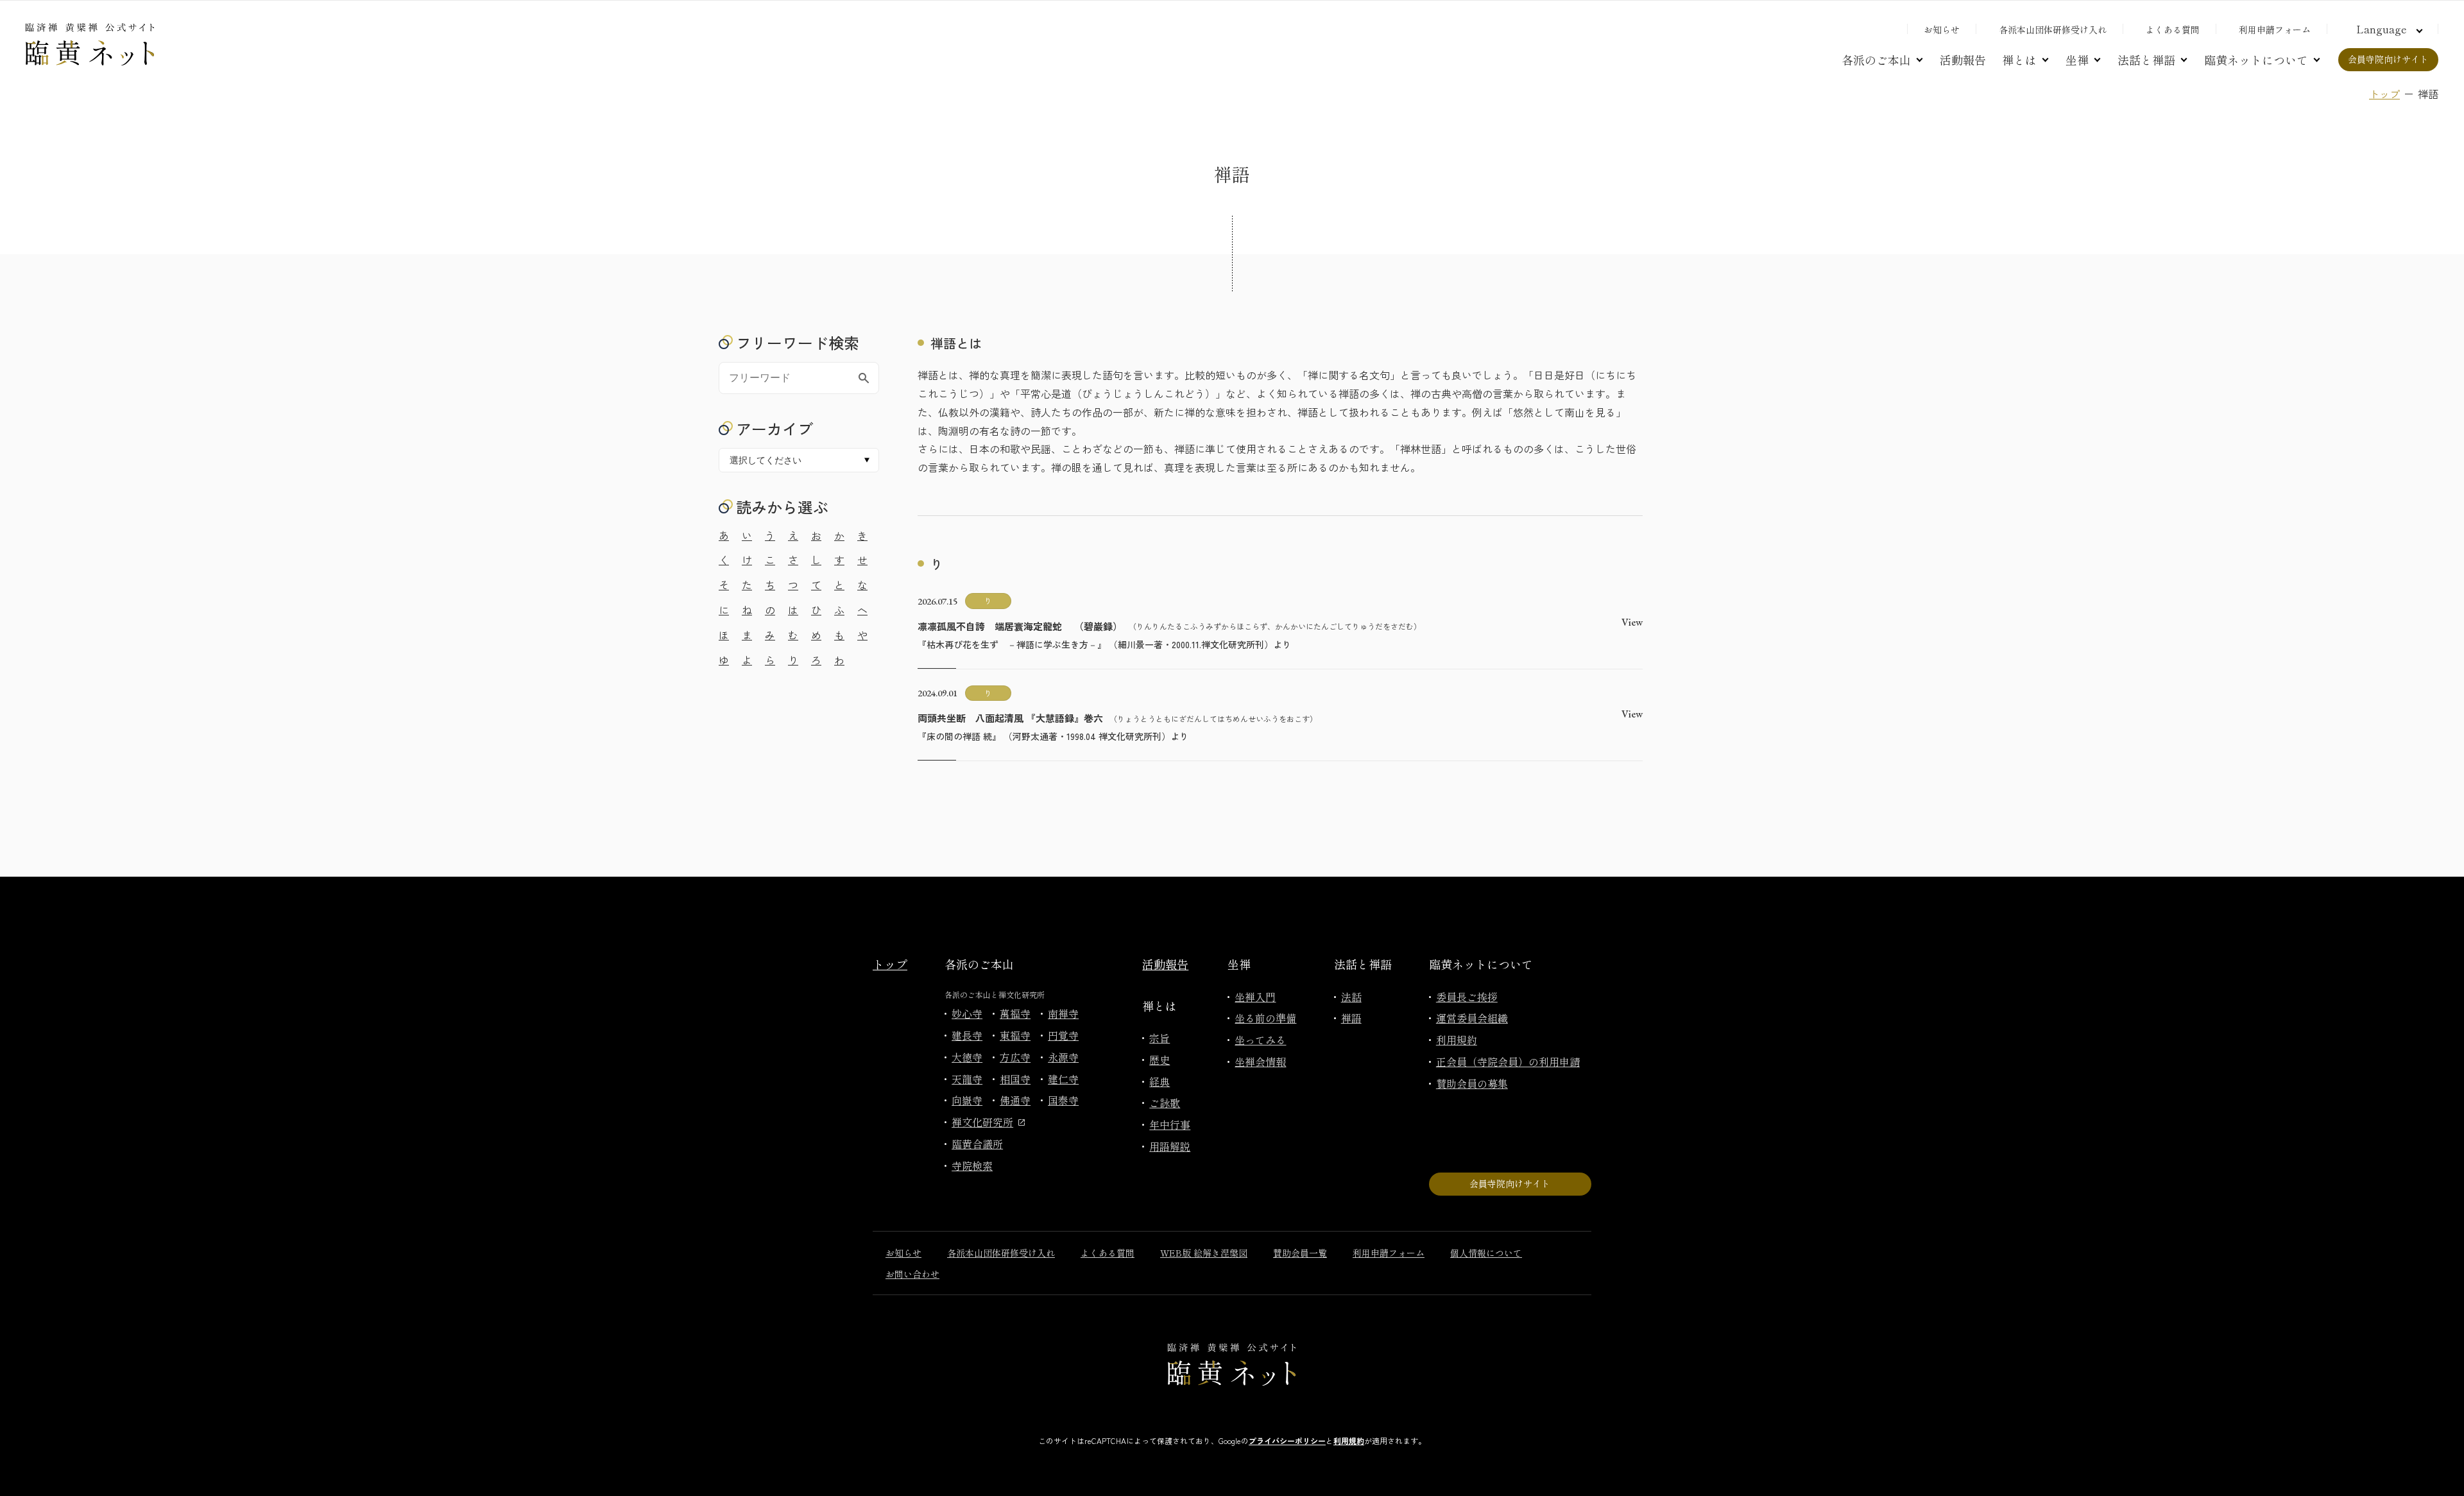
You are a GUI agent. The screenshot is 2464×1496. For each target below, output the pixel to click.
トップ (2384, 94)
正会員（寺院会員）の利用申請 (1508, 1062)
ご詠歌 (1165, 1103)
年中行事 (1170, 1124)
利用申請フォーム (2275, 30)
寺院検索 (972, 1165)
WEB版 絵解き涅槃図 (1204, 1253)
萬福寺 (1015, 1013)
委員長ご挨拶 (1467, 997)
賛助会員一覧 (1300, 1253)
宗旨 (1159, 1038)
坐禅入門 (1255, 997)
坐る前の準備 (1265, 1018)
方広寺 (1015, 1057)
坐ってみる (1260, 1040)
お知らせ (1942, 30)
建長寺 (967, 1035)
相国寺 (1015, 1079)
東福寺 (1015, 1035)
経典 (1159, 1081)
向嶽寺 (967, 1100)
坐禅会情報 (1260, 1062)
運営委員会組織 (1472, 1018)
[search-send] (864, 378)
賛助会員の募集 (1472, 1083)
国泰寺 (1063, 1100)
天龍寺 (967, 1079)
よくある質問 (2173, 30)
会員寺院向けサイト (2388, 59)
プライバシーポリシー (1287, 1440)
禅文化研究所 (982, 1122)
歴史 (1159, 1060)
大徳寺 (967, 1057)
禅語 (1351, 1018)
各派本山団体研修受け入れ (2053, 30)
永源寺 (1063, 1057)
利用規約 (1457, 1040)
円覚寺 (1063, 1035)
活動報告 (1963, 60)
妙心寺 (967, 1013)
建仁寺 (1063, 1079)
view (1632, 622)
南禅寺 (1063, 1013)
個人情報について (1486, 1253)
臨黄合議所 (977, 1144)
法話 (1351, 997)
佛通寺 (1015, 1100)
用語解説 (1170, 1146)
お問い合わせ (912, 1274)
